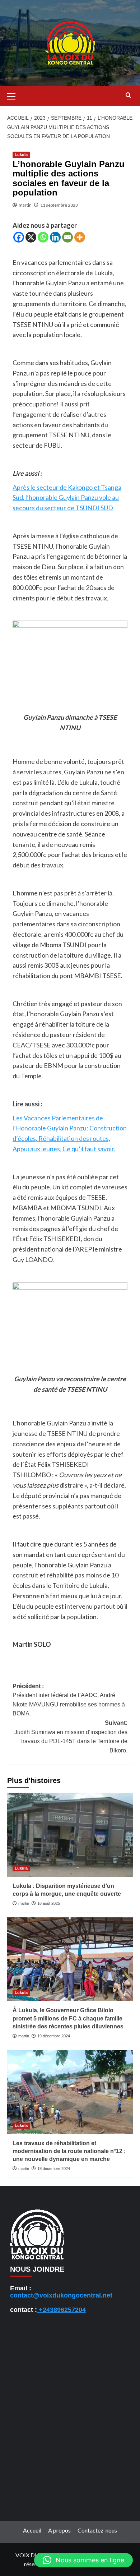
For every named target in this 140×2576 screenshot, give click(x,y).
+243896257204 (61, 2310)
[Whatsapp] (43, 237)
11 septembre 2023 (59, 205)
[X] (31, 237)
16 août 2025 (49, 1903)
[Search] (128, 95)
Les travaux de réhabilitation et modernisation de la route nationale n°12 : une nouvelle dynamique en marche (69, 2151)
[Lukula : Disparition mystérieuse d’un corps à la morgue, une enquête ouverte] (70, 1835)
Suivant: (71, 1737)
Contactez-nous (97, 2530)
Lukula (21, 155)
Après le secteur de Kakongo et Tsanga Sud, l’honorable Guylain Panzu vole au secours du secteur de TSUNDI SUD (67, 498)
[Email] (67, 237)
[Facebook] (19, 237)
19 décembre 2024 (54, 2036)
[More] (80, 237)
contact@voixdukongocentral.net (61, 2295)
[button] (14, 95)
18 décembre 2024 (54, 2169)
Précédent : (69, 1700)
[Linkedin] (55, 237)
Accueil (32, 2530)
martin (25, 205)
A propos (59, 2530)
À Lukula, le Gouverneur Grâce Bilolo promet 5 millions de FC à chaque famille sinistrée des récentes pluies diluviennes (68, 2018)
